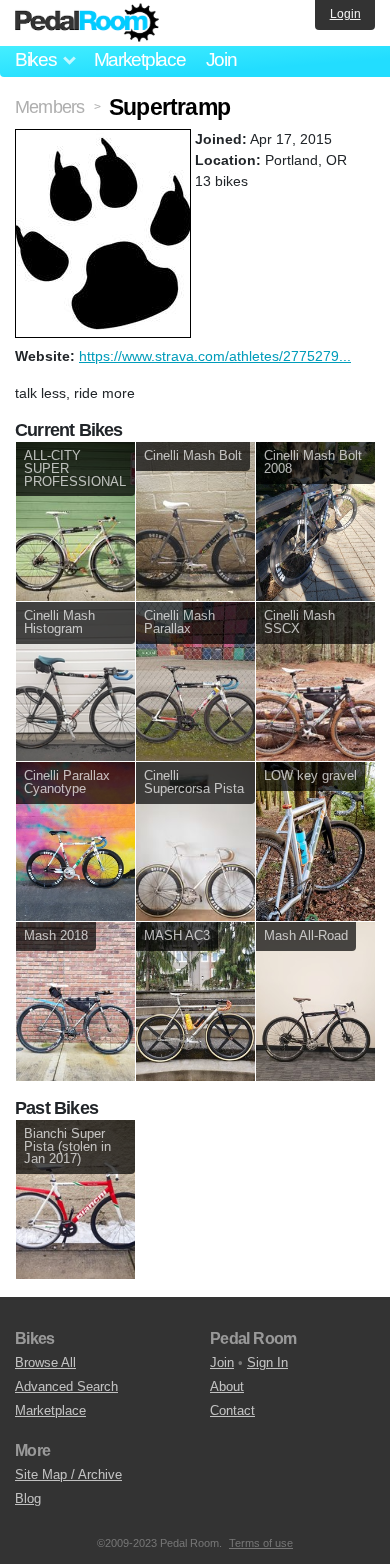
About (227, 1386)
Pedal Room (87, 23)
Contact (232, 1410)
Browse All (45, 1362)
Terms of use (261, 1543)
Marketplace (140, 59)
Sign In (267, 1362)
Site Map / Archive (68, 1474)
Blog (28, 1498)
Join (221, 59)
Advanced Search (66, 1386)
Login (345, 14)
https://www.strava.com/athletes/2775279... (215, 356)
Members (49, 107)
